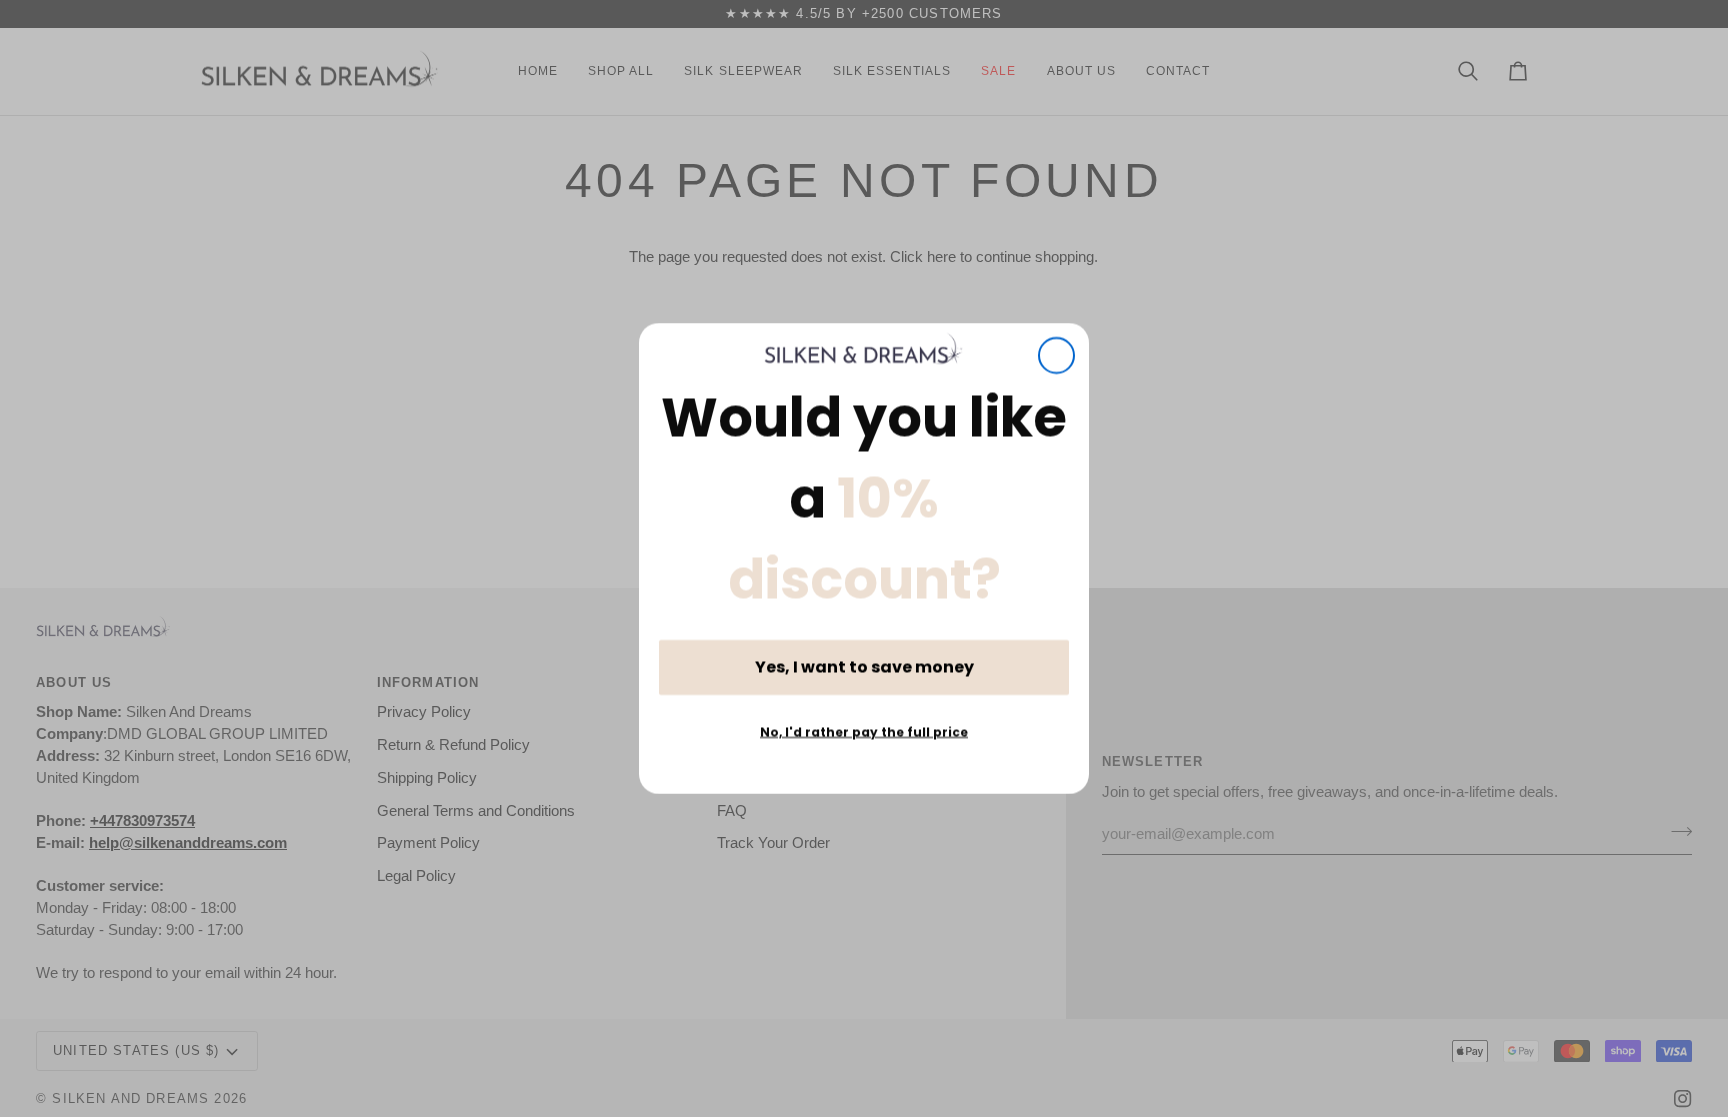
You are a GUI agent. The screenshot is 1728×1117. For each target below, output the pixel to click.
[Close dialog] (1056, 355)
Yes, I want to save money (864, 666)
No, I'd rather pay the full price (864, 731)
